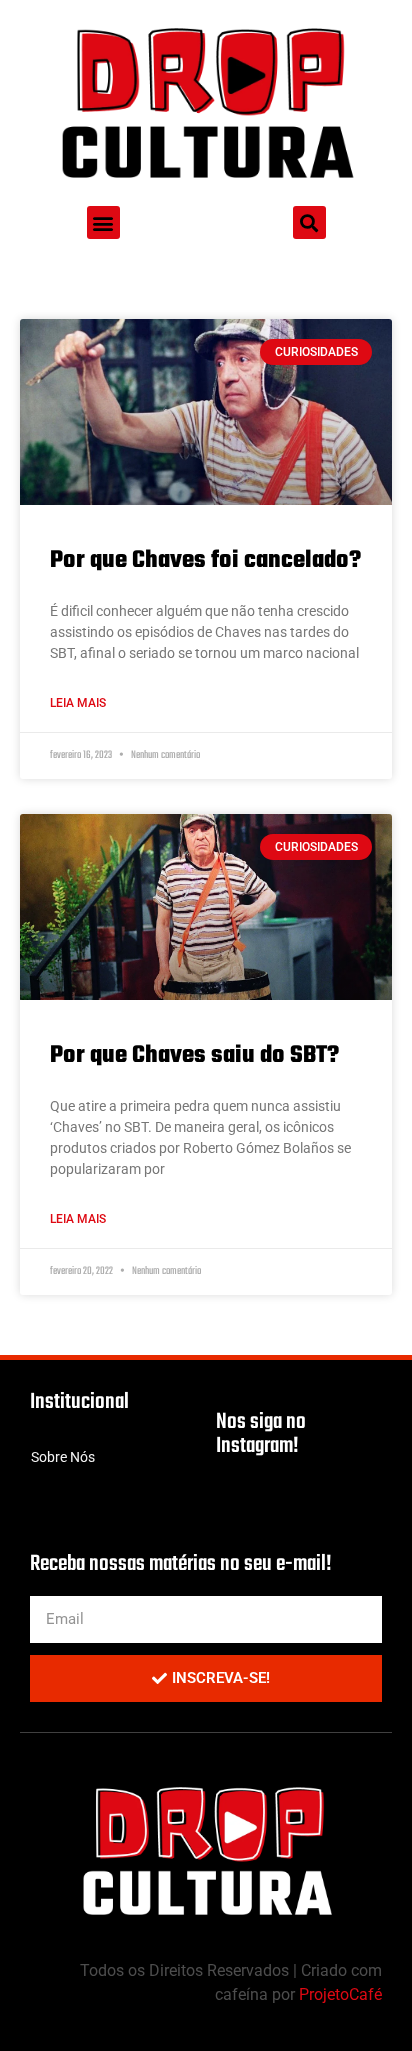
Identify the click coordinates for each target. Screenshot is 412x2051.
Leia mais (78, 703)
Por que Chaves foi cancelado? (205, 560)
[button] (103, 222)
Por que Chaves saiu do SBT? (194, 1055)
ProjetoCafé (340, 1994)
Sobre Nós (63, 1457)
